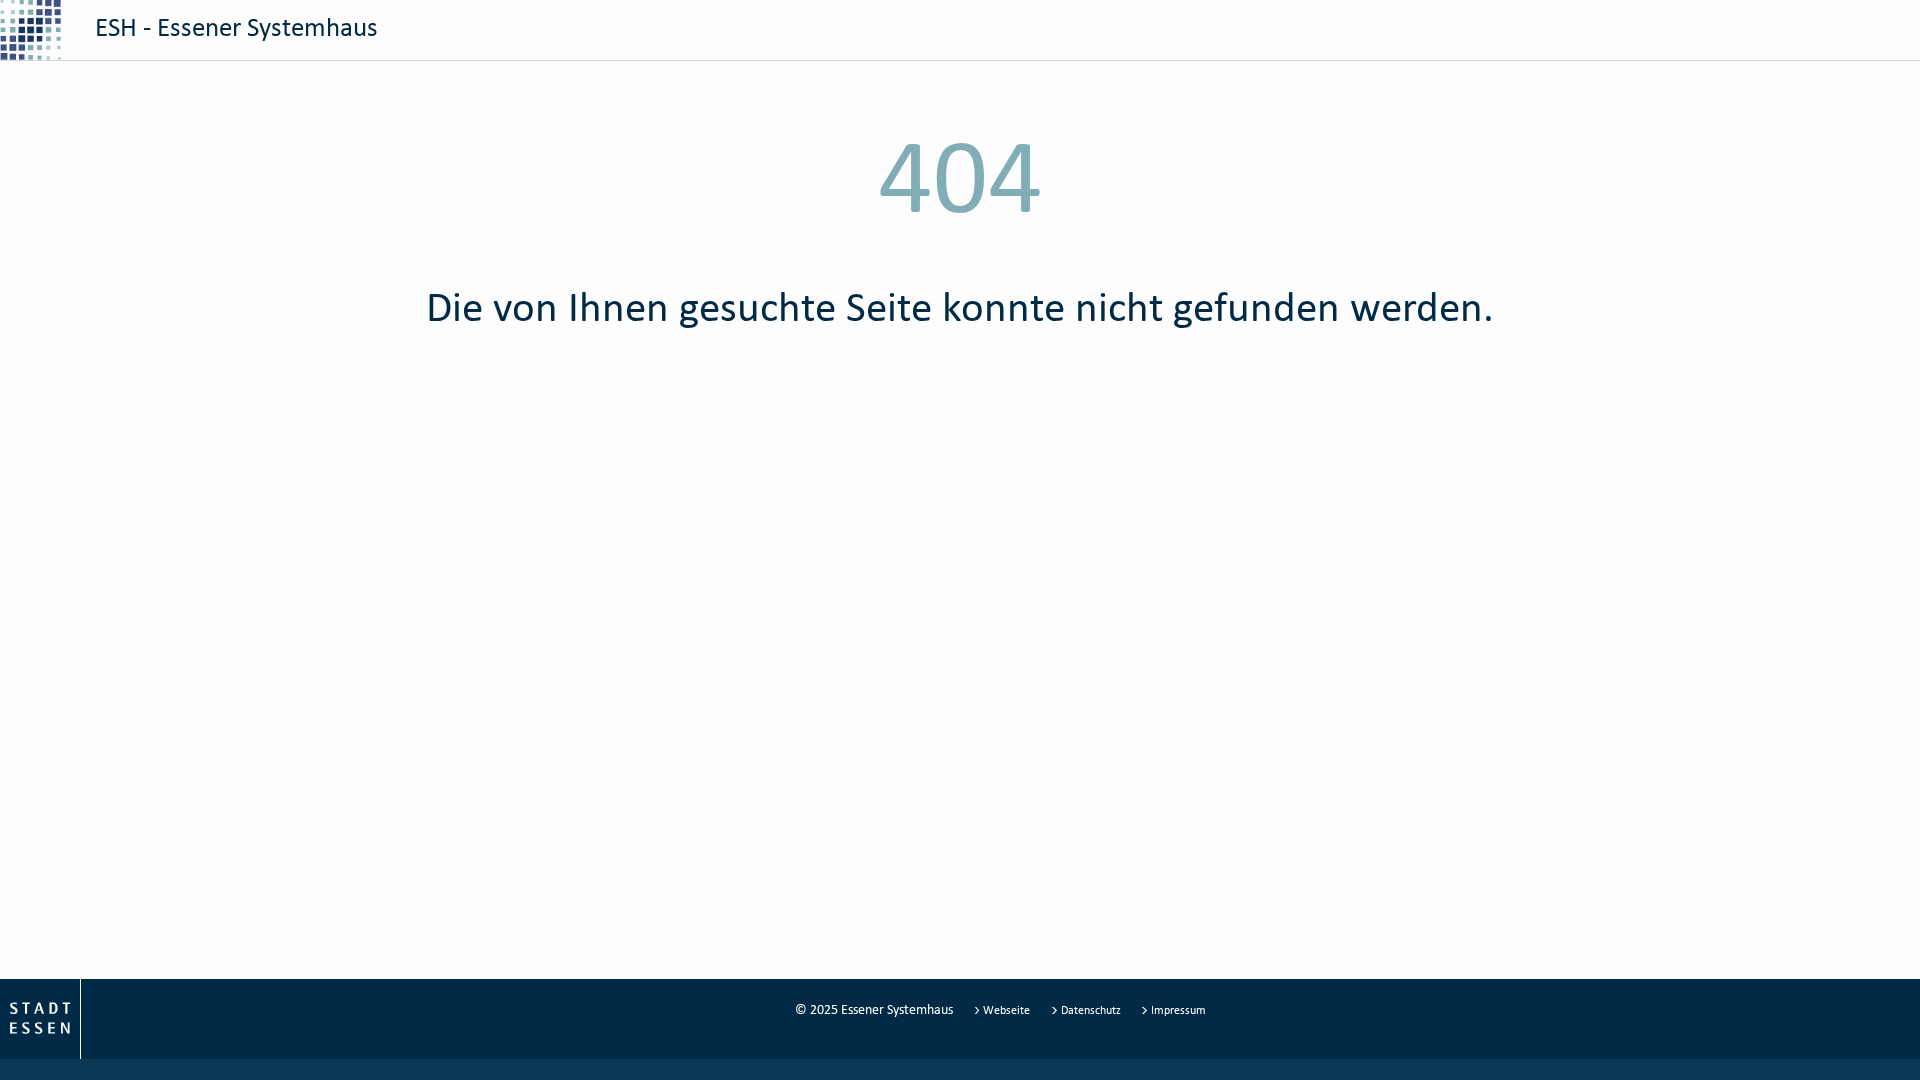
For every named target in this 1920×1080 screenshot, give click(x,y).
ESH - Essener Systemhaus (233, 26)
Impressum (1177, 1009)
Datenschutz (1091, 1009)
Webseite (1006, 1009)
